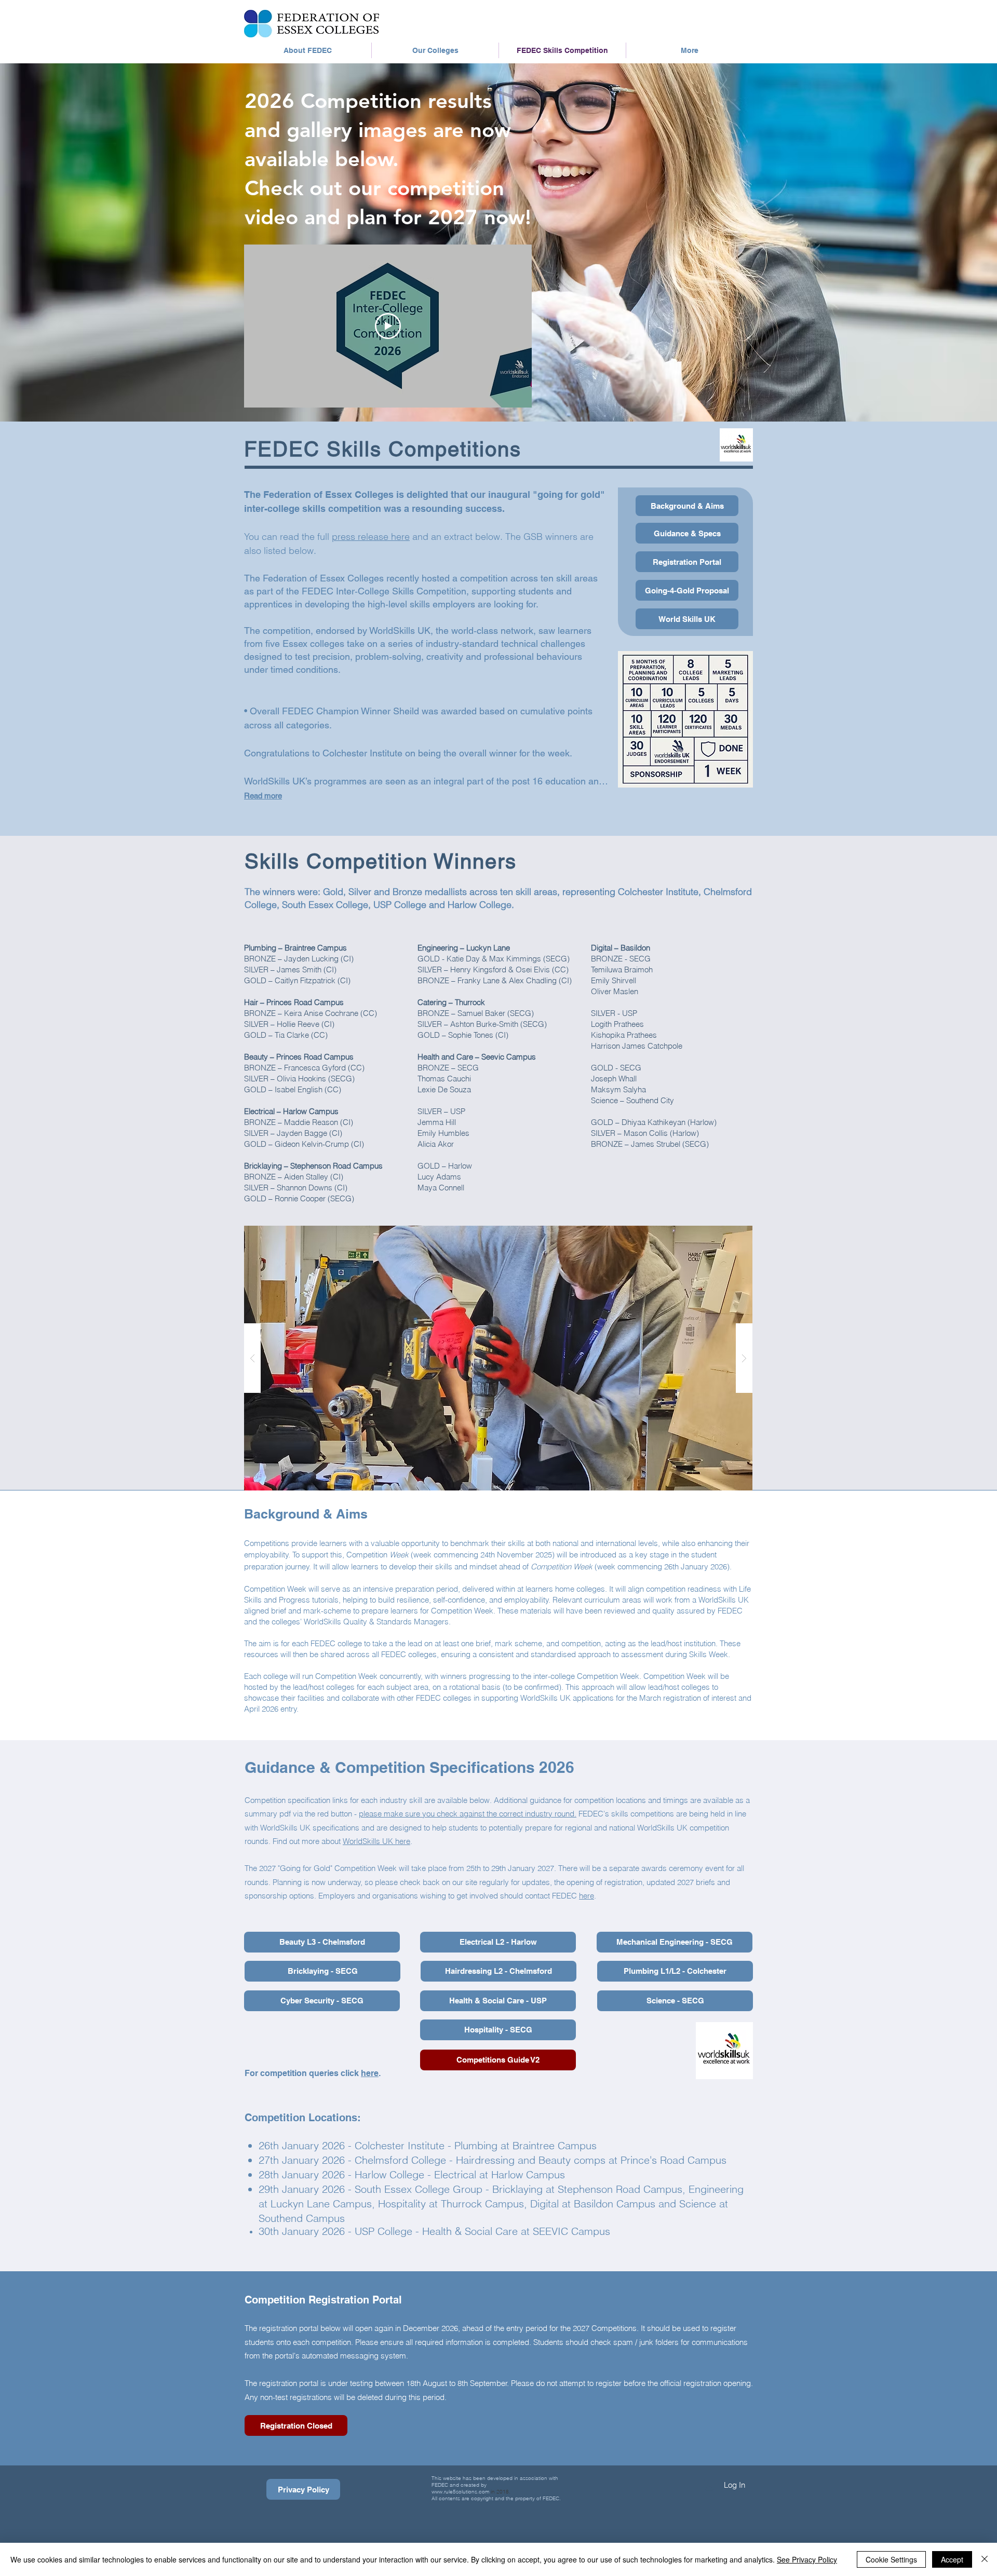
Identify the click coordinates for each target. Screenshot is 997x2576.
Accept (952, 2559)
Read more (263, 796)
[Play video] (388, 326)
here (587, 1896)
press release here (371, 537)
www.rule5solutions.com (460, 2492)
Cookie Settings (891, 2559)
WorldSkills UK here (376, 1841)
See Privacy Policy (807, 2559)
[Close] (985, 2559)
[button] (498, 1358)
